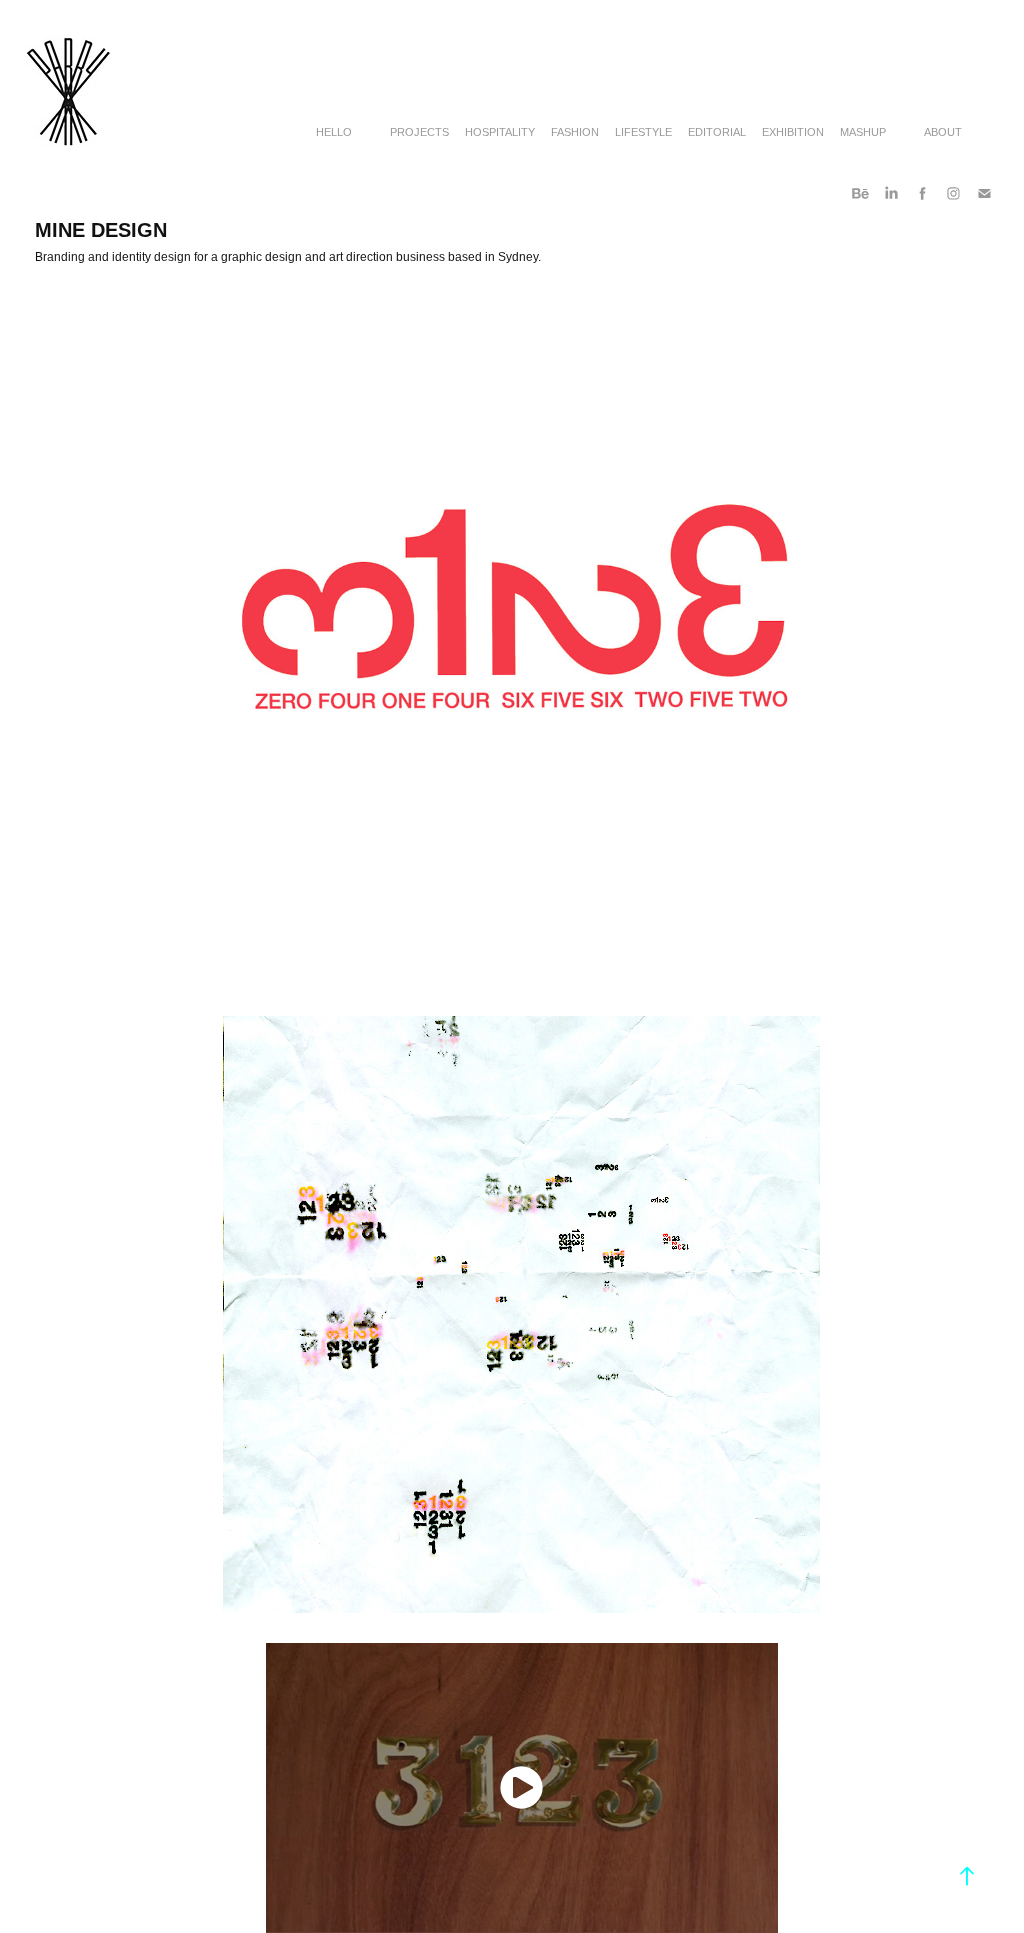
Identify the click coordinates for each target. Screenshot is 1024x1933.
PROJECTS (419, 132)
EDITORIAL (717, 132)
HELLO (334, 132)
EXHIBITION (793, 132)
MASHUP (863, 132)
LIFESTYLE (643, 132)
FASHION (575, 132)
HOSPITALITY (500, 132)
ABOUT (943, 132)
